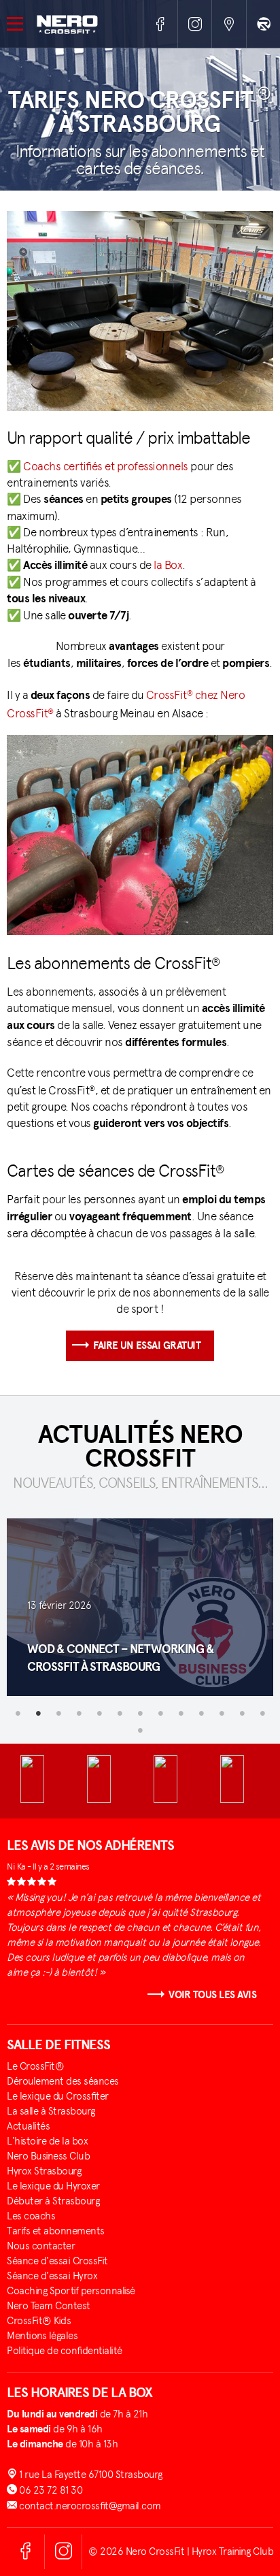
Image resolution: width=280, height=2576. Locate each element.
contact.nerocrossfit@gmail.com (89, 2506)
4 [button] (79, 1713)
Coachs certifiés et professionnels (106, 466)
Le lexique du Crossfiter (58, 2096)
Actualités (28, 2126)
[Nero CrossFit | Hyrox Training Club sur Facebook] (160, 24)
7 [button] (140, 1713)
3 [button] (58, 1713)
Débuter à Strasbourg (53, 2201)
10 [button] (201, 1713)
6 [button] (120, 1713)
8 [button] (160, 1713)
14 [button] (140, 1730)
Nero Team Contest (49, 2306)
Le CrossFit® (35, 2066)
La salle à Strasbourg (51, 2111)
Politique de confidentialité (65, 2351)
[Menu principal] (18, 23)
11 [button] (222, 1713)
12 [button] (242, 1713)
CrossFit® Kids (39, 2321)
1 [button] (18, 1713)
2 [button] (38, 1713)
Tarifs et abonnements (56, 2231)
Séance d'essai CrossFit (57, 2261)
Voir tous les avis (212, 1995)
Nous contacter (41, 2246)
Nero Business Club (48, 2156)
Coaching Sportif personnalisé (71, 2291)
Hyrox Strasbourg (44, 2171)
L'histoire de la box (47, 2141)
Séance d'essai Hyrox (52, 2276)
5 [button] (99, 1713)
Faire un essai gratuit (147, 1346)
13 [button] (262, 1713)
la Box (168, 565)
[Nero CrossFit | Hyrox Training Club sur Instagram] (195, 24)
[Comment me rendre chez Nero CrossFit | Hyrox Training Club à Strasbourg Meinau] (229, 24)
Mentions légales (42, 2336)
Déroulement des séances (63, 2081)
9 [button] (181, 1713)
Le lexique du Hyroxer (53, 2186)
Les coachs (31, 2216)
